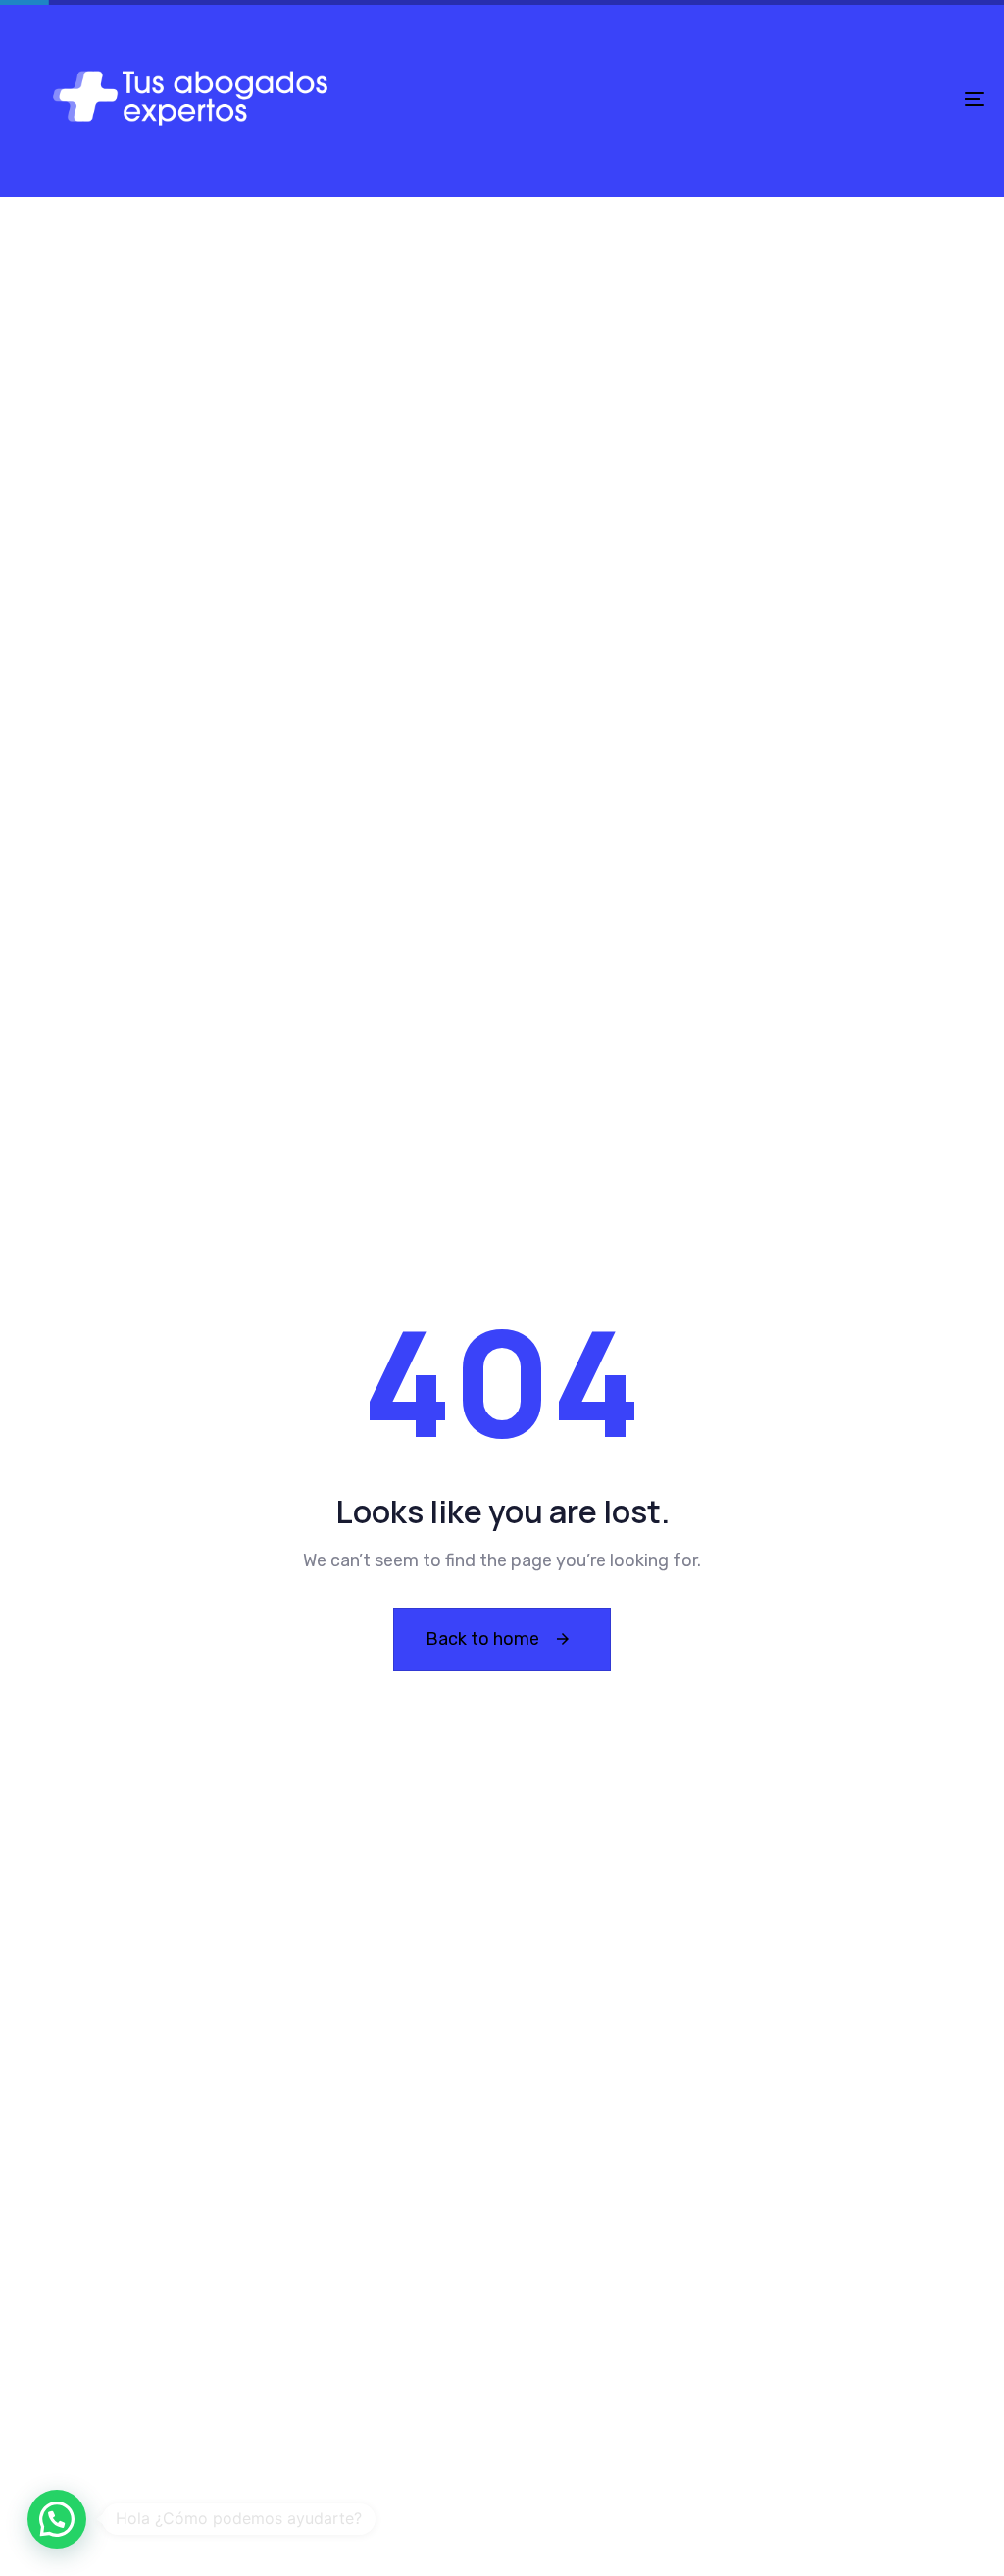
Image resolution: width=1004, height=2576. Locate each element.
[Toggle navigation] (824, 99)
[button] (57, 2519)
